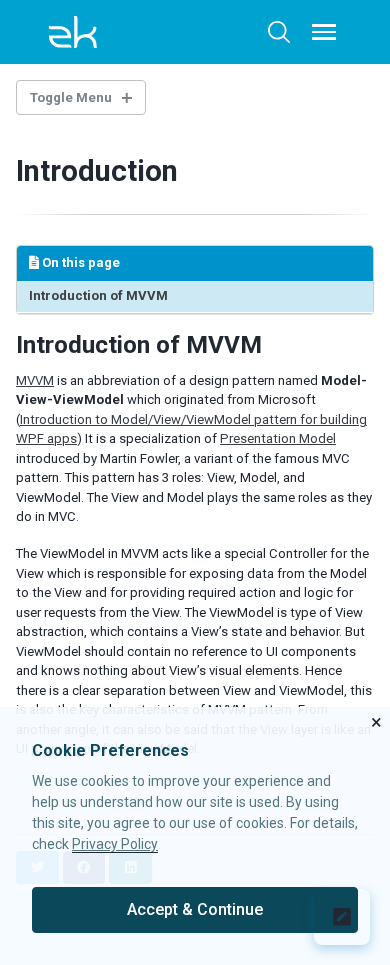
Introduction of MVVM (98, 295)
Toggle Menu (71, 97)
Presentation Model (278, 438)
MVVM (35, 380)
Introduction (97, 171)
